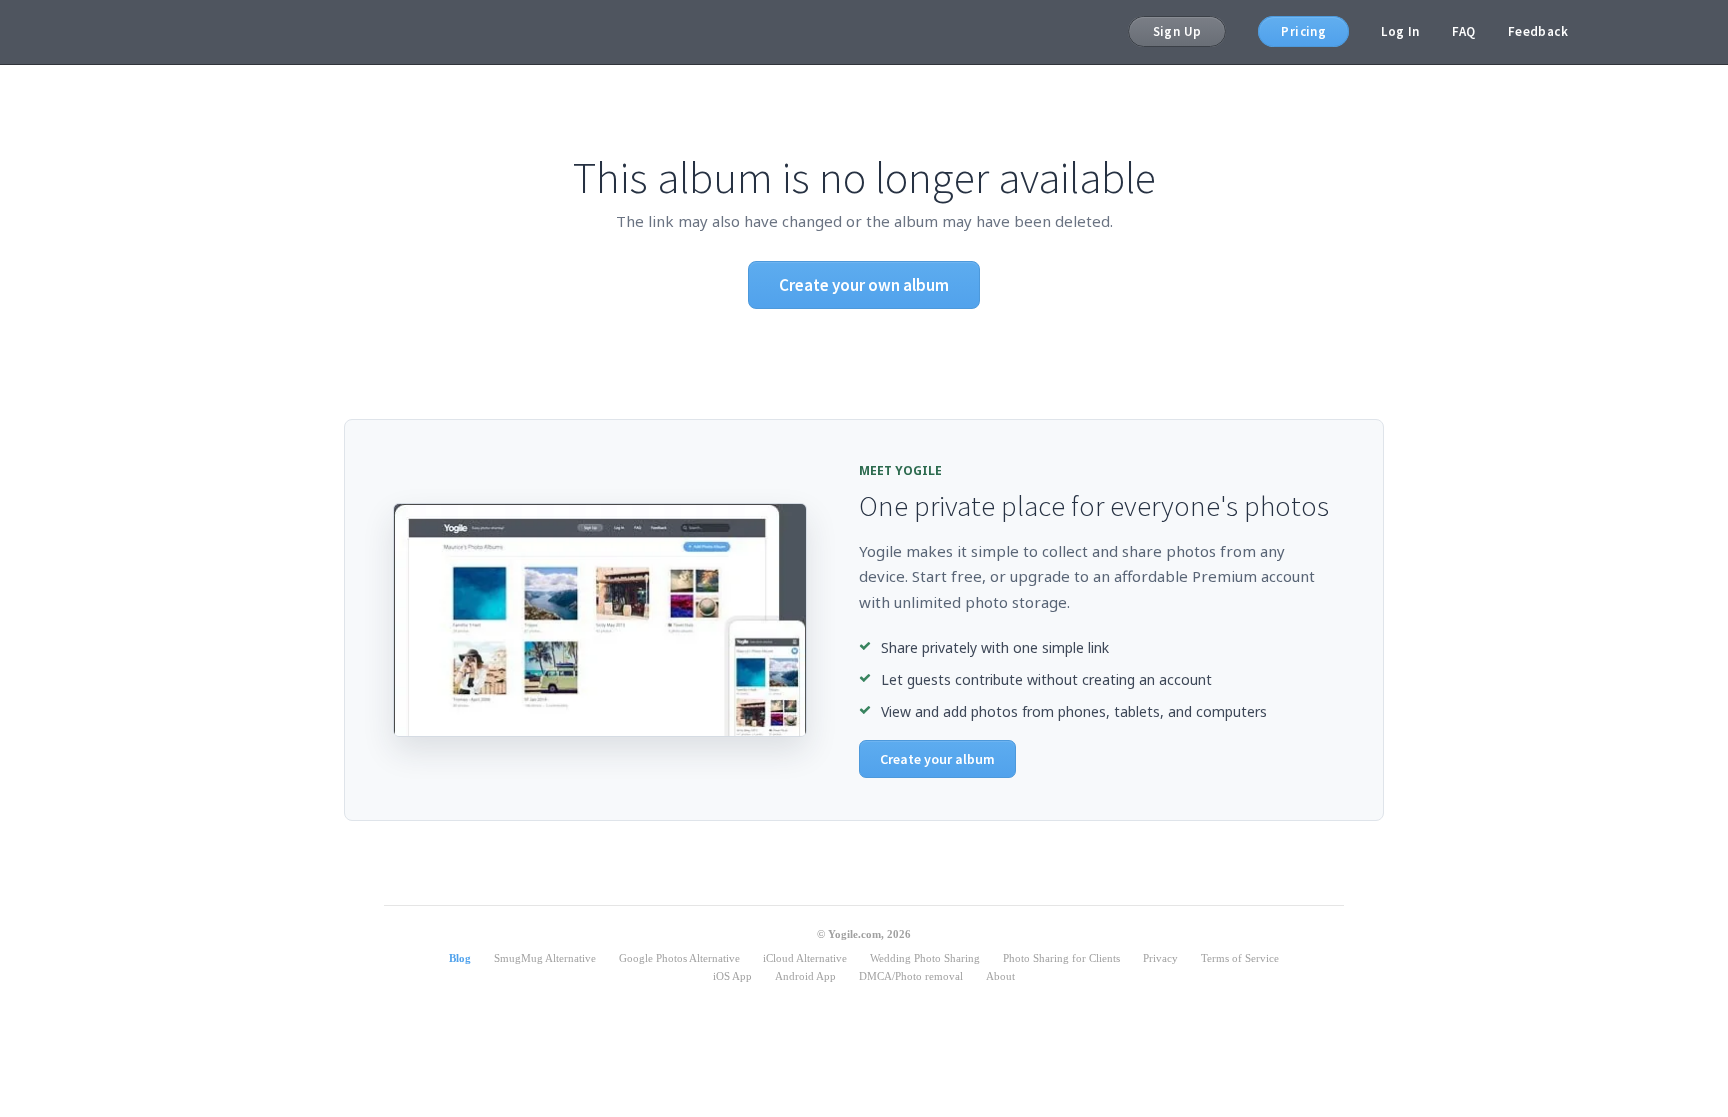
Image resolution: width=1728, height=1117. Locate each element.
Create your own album (864, 285)
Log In (1400, 31)
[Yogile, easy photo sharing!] (187, 32)
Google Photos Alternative (679, 958)
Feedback (1538, 31)
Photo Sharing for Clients (1061, 958)
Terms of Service (1240, 958)
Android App (805, 976)
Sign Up (1177, 31)
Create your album (937, 759)
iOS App (732, 976)
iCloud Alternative (805, 958)
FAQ (1464, 31)
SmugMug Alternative (545, 958)
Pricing (1303, 31)
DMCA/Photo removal (911, 976)
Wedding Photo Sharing (925, 958)
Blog (460, 958)
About (1000, 976)
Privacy (1160, 958)
